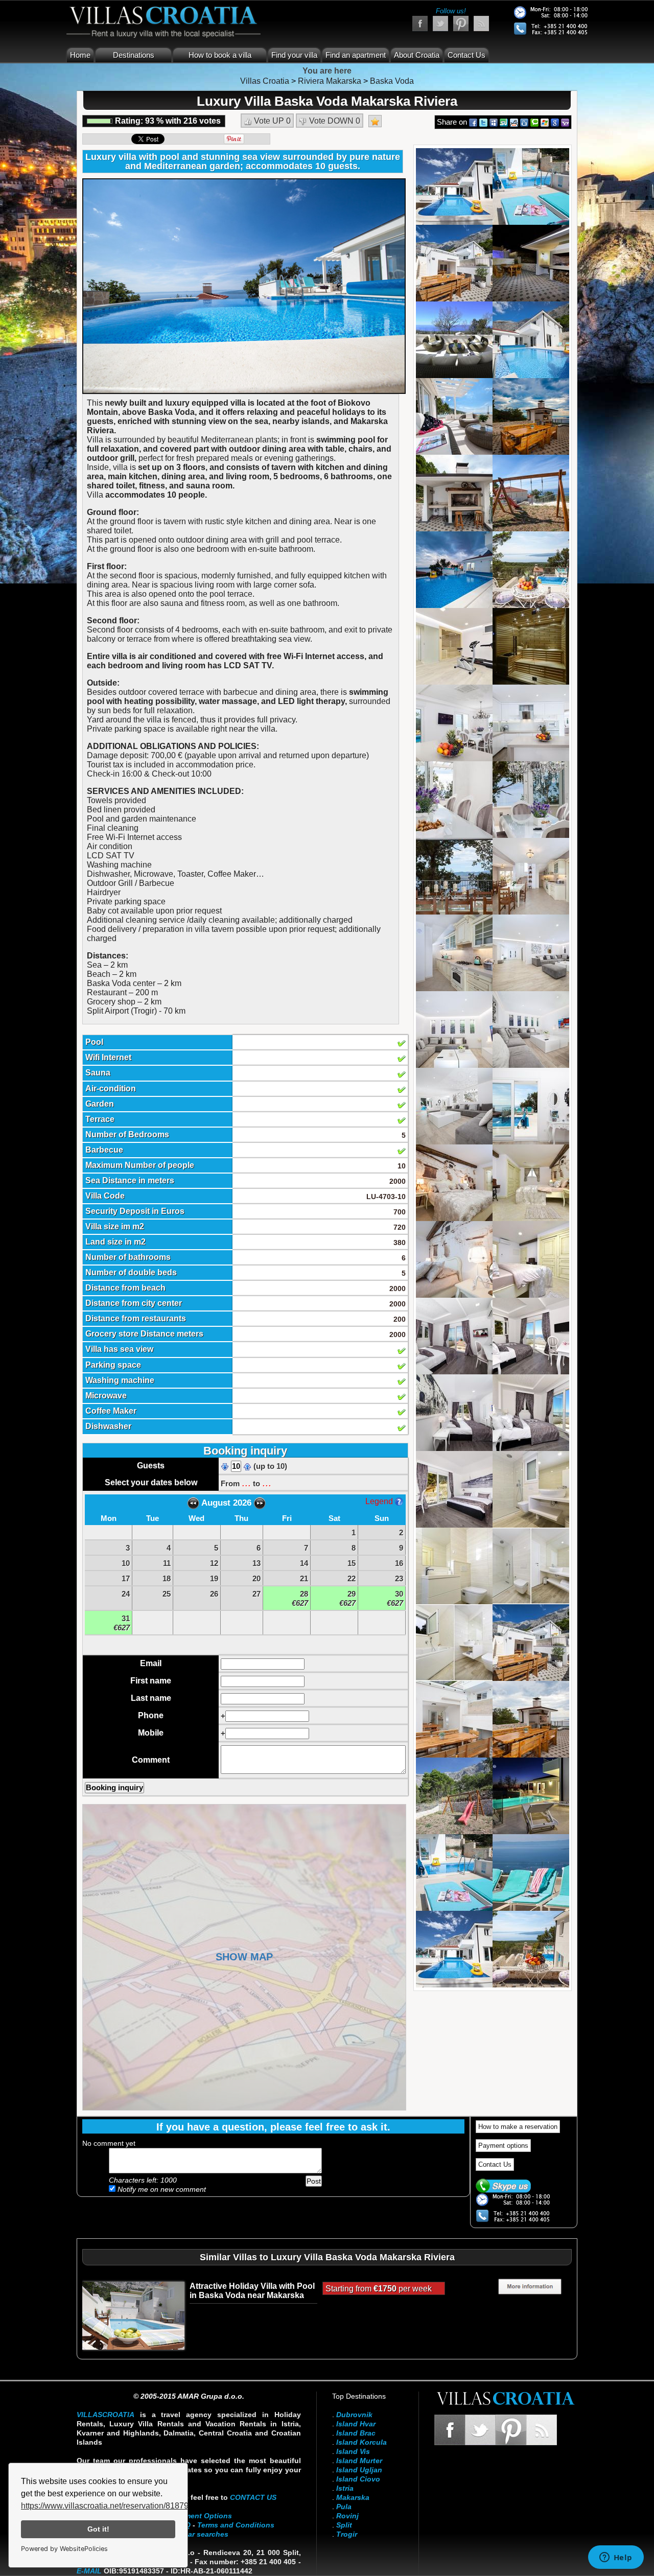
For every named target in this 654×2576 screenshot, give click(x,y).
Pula (344, 2507)
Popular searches (198, 2534)
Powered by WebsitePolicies (64, 2549)
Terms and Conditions (236, 2525)
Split (344, 2525)
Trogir (347, 2534)
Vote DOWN (334, 121)
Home (80, 55)
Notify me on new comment (161, 2189)
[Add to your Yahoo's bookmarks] (565, 122)
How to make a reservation (518, 2127)
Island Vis (353, 2451)
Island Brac (356, 2433)
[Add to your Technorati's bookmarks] (534, 122)
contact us (253, 2497)
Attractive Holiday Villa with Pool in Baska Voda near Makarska (252, 2291)
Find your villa (294, 55)
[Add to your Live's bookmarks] (545, 122)
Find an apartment (356, 55)
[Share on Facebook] (473, 122)
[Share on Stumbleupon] (504, 122)
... (246, 1483)
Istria (345, 2488)
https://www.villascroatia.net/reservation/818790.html (116, 2506)
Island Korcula (361, 2442)
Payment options (503, 2146)
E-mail (89, 2571)
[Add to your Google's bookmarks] (555, 122)
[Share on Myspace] (494, 122)
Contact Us (466, 55)
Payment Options (202, 2516)
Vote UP (271, 121)
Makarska (353, 2497)
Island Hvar (356, 2424)
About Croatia (417, 55)
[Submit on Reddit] (514, 122)
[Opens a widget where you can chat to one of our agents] (616, 2558)
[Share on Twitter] (483, 122)
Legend (380, 1501)
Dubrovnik (354, 2415)
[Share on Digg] (524, 122)
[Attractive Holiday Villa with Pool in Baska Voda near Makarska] (133, 2315)
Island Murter (359, 2461)
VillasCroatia (106, 2415)
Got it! (98, 2529)
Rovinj (347, 2516)
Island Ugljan (359, 2470)
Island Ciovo (358, 2479)
